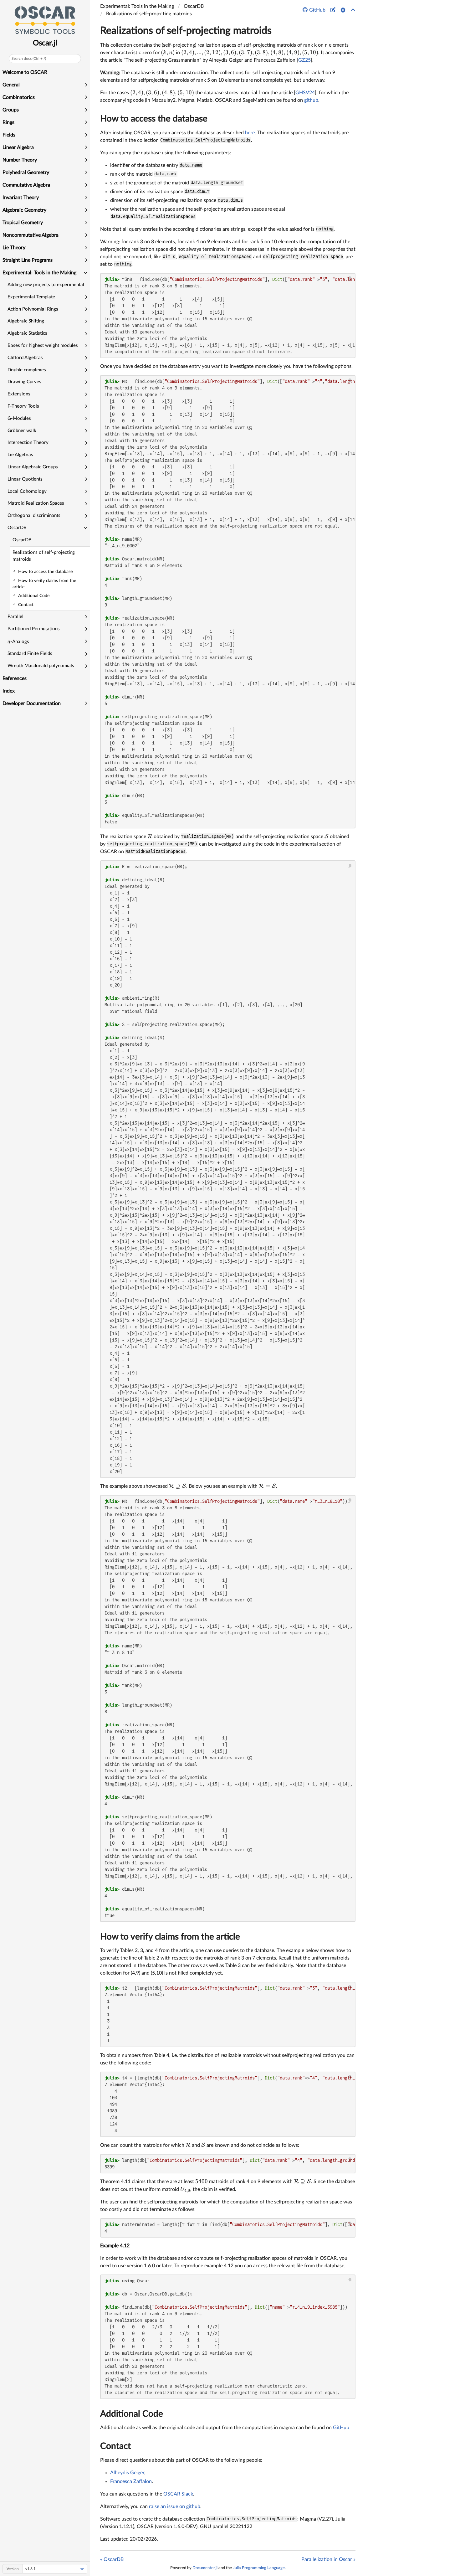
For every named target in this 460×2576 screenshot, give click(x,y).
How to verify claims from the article (170, 1937)
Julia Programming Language (259, 2568)
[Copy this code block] (350, 279)
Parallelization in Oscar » (328, 2559)
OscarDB (22, 540)
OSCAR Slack (178, 2494)
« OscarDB (112, 2559)
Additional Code (132, 2414)
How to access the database (154, 119)
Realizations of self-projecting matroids (44, 556)
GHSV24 (305, 93)
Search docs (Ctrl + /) (29, 59)
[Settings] (343, 10)
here (250, 133)
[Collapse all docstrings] (353, 10)
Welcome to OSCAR (25, 72)
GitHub (341, 2428)
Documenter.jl (205, 2568)
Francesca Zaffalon (131, 2481)
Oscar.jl (45, 43)
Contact (115, 2446)
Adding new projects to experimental (46, 285)
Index (9, 691)
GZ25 (304, 60)
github (311, 100)
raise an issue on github (175, 2506)
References (15, 678)
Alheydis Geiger (127, 2473)
